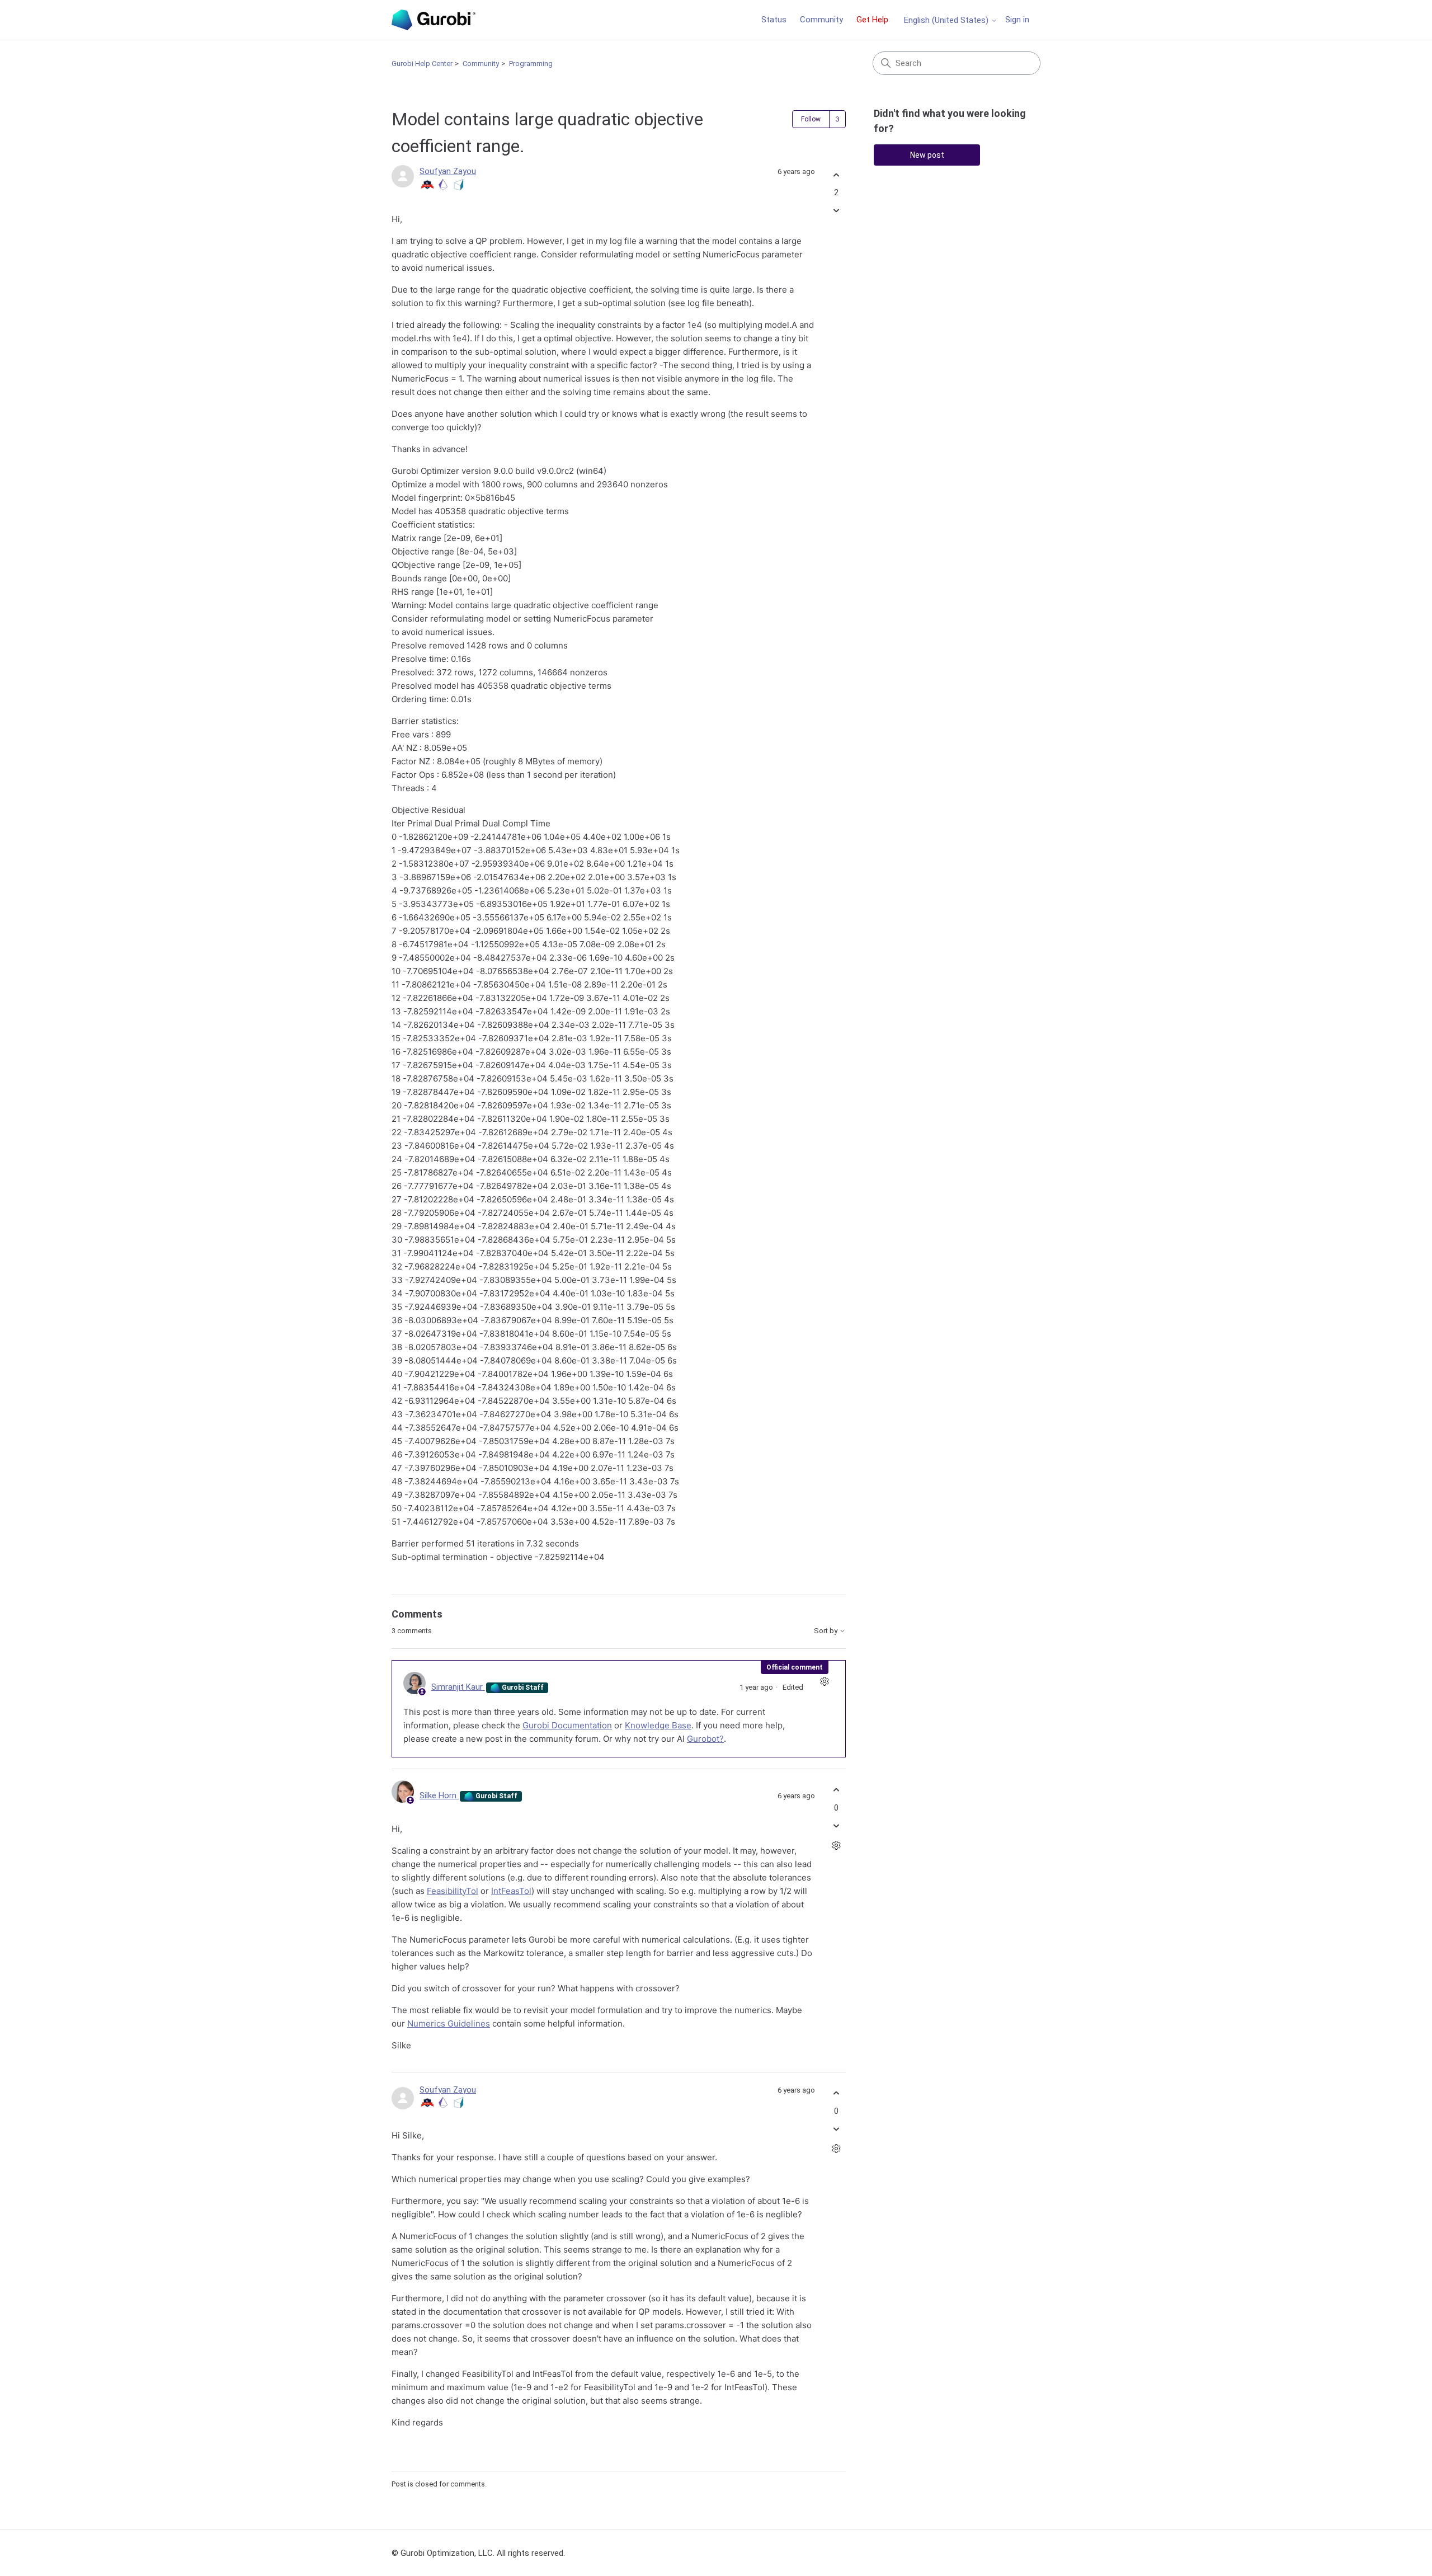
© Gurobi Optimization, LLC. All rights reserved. (478, 2553)
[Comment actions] (824, 1682)
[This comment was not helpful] (836, 1825)
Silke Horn (439, 1795)
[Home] (434, 20)
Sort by (826, 1631)
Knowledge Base (658, 1725)
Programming (531, 64)
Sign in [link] (1017, 20)
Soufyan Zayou (448, 171)
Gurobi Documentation (567, 1725)
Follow (811, 119)
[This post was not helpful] (836, 211)
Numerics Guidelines (449, 2023)
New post (927, 155)
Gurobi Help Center (422, 64)
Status (774, 20)
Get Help (872, 20)
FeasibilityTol (453, 1891)
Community (821, 20)
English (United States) (947, 20)
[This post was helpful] (836, 175)
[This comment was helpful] (836, 1790)
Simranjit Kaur (458, 1687)
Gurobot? (705, 1739)
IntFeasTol (511, 1891)
